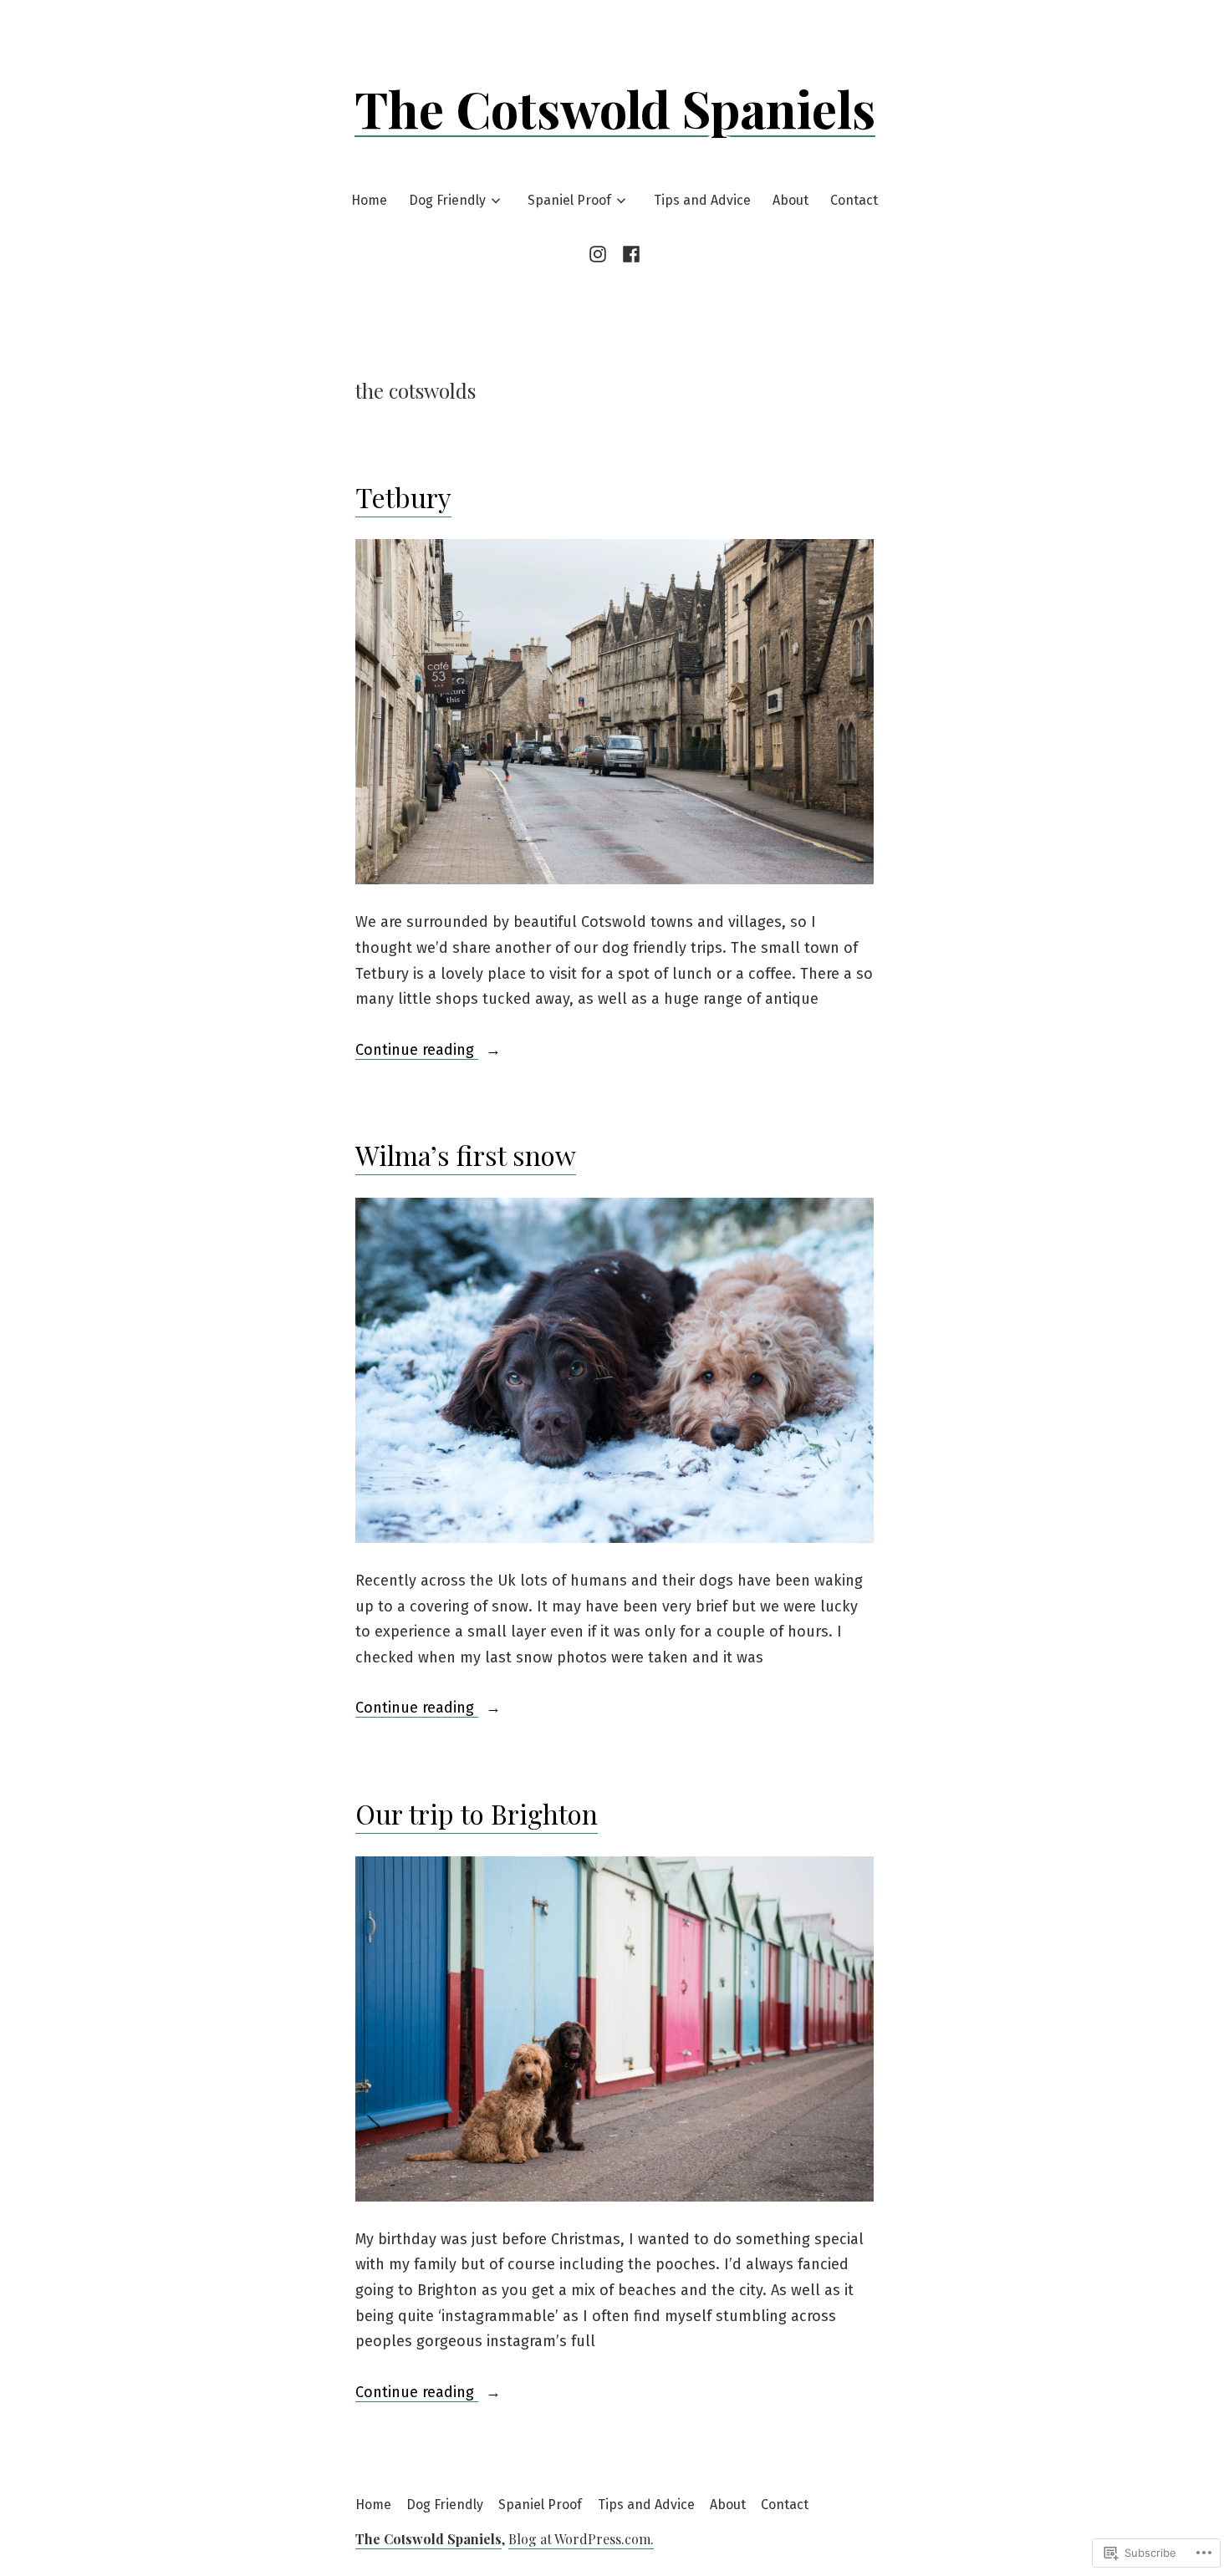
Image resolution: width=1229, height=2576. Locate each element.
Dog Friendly (447, 200)
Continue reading (417, 1049)
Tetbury (403, 497)
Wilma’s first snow (466, 1155)
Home (369, 200)
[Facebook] (628, 254)
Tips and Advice (702, 200)
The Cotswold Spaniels (615, 108)
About (790, 200)
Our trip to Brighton (477, 1813)
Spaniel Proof (569, 200)
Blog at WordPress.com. (581, 2539)
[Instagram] (601, 254)
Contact (854, 200)
